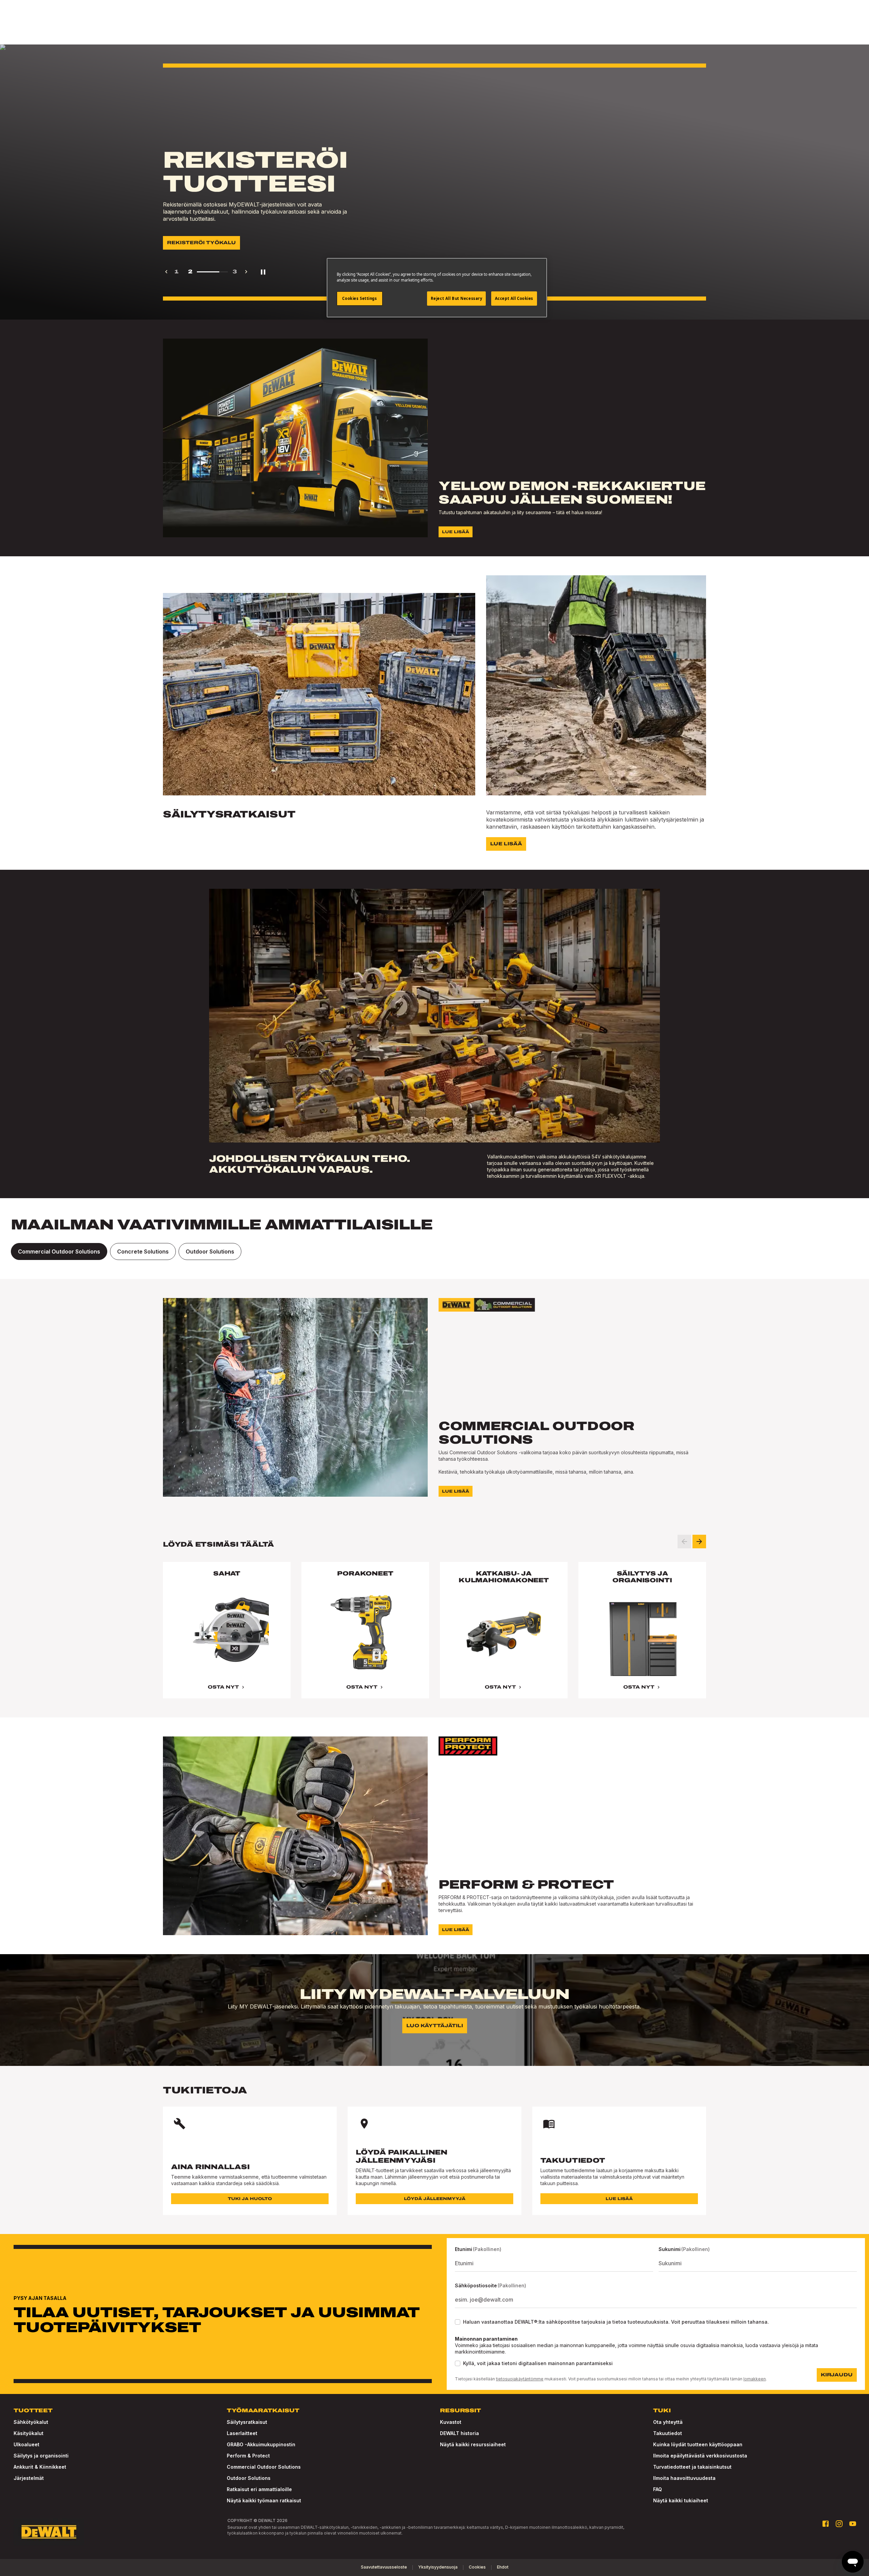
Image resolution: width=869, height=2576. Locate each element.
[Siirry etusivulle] (49, 2532)
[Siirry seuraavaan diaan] (699, 1542)
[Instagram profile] (839, 2524)
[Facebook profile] (826, 2524)
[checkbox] (458, 2322)
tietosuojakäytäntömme (520, 2379)
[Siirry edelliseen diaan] (684, 1542)
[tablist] (434, 1251)
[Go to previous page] (166, 272)
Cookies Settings (359, 298)
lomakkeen (755, 2379)
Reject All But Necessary (457, 298)
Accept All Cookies (514, 298)
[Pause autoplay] (263, 272)
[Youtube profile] (853, 2524)
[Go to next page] (246, 272)
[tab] (59, 1251)
